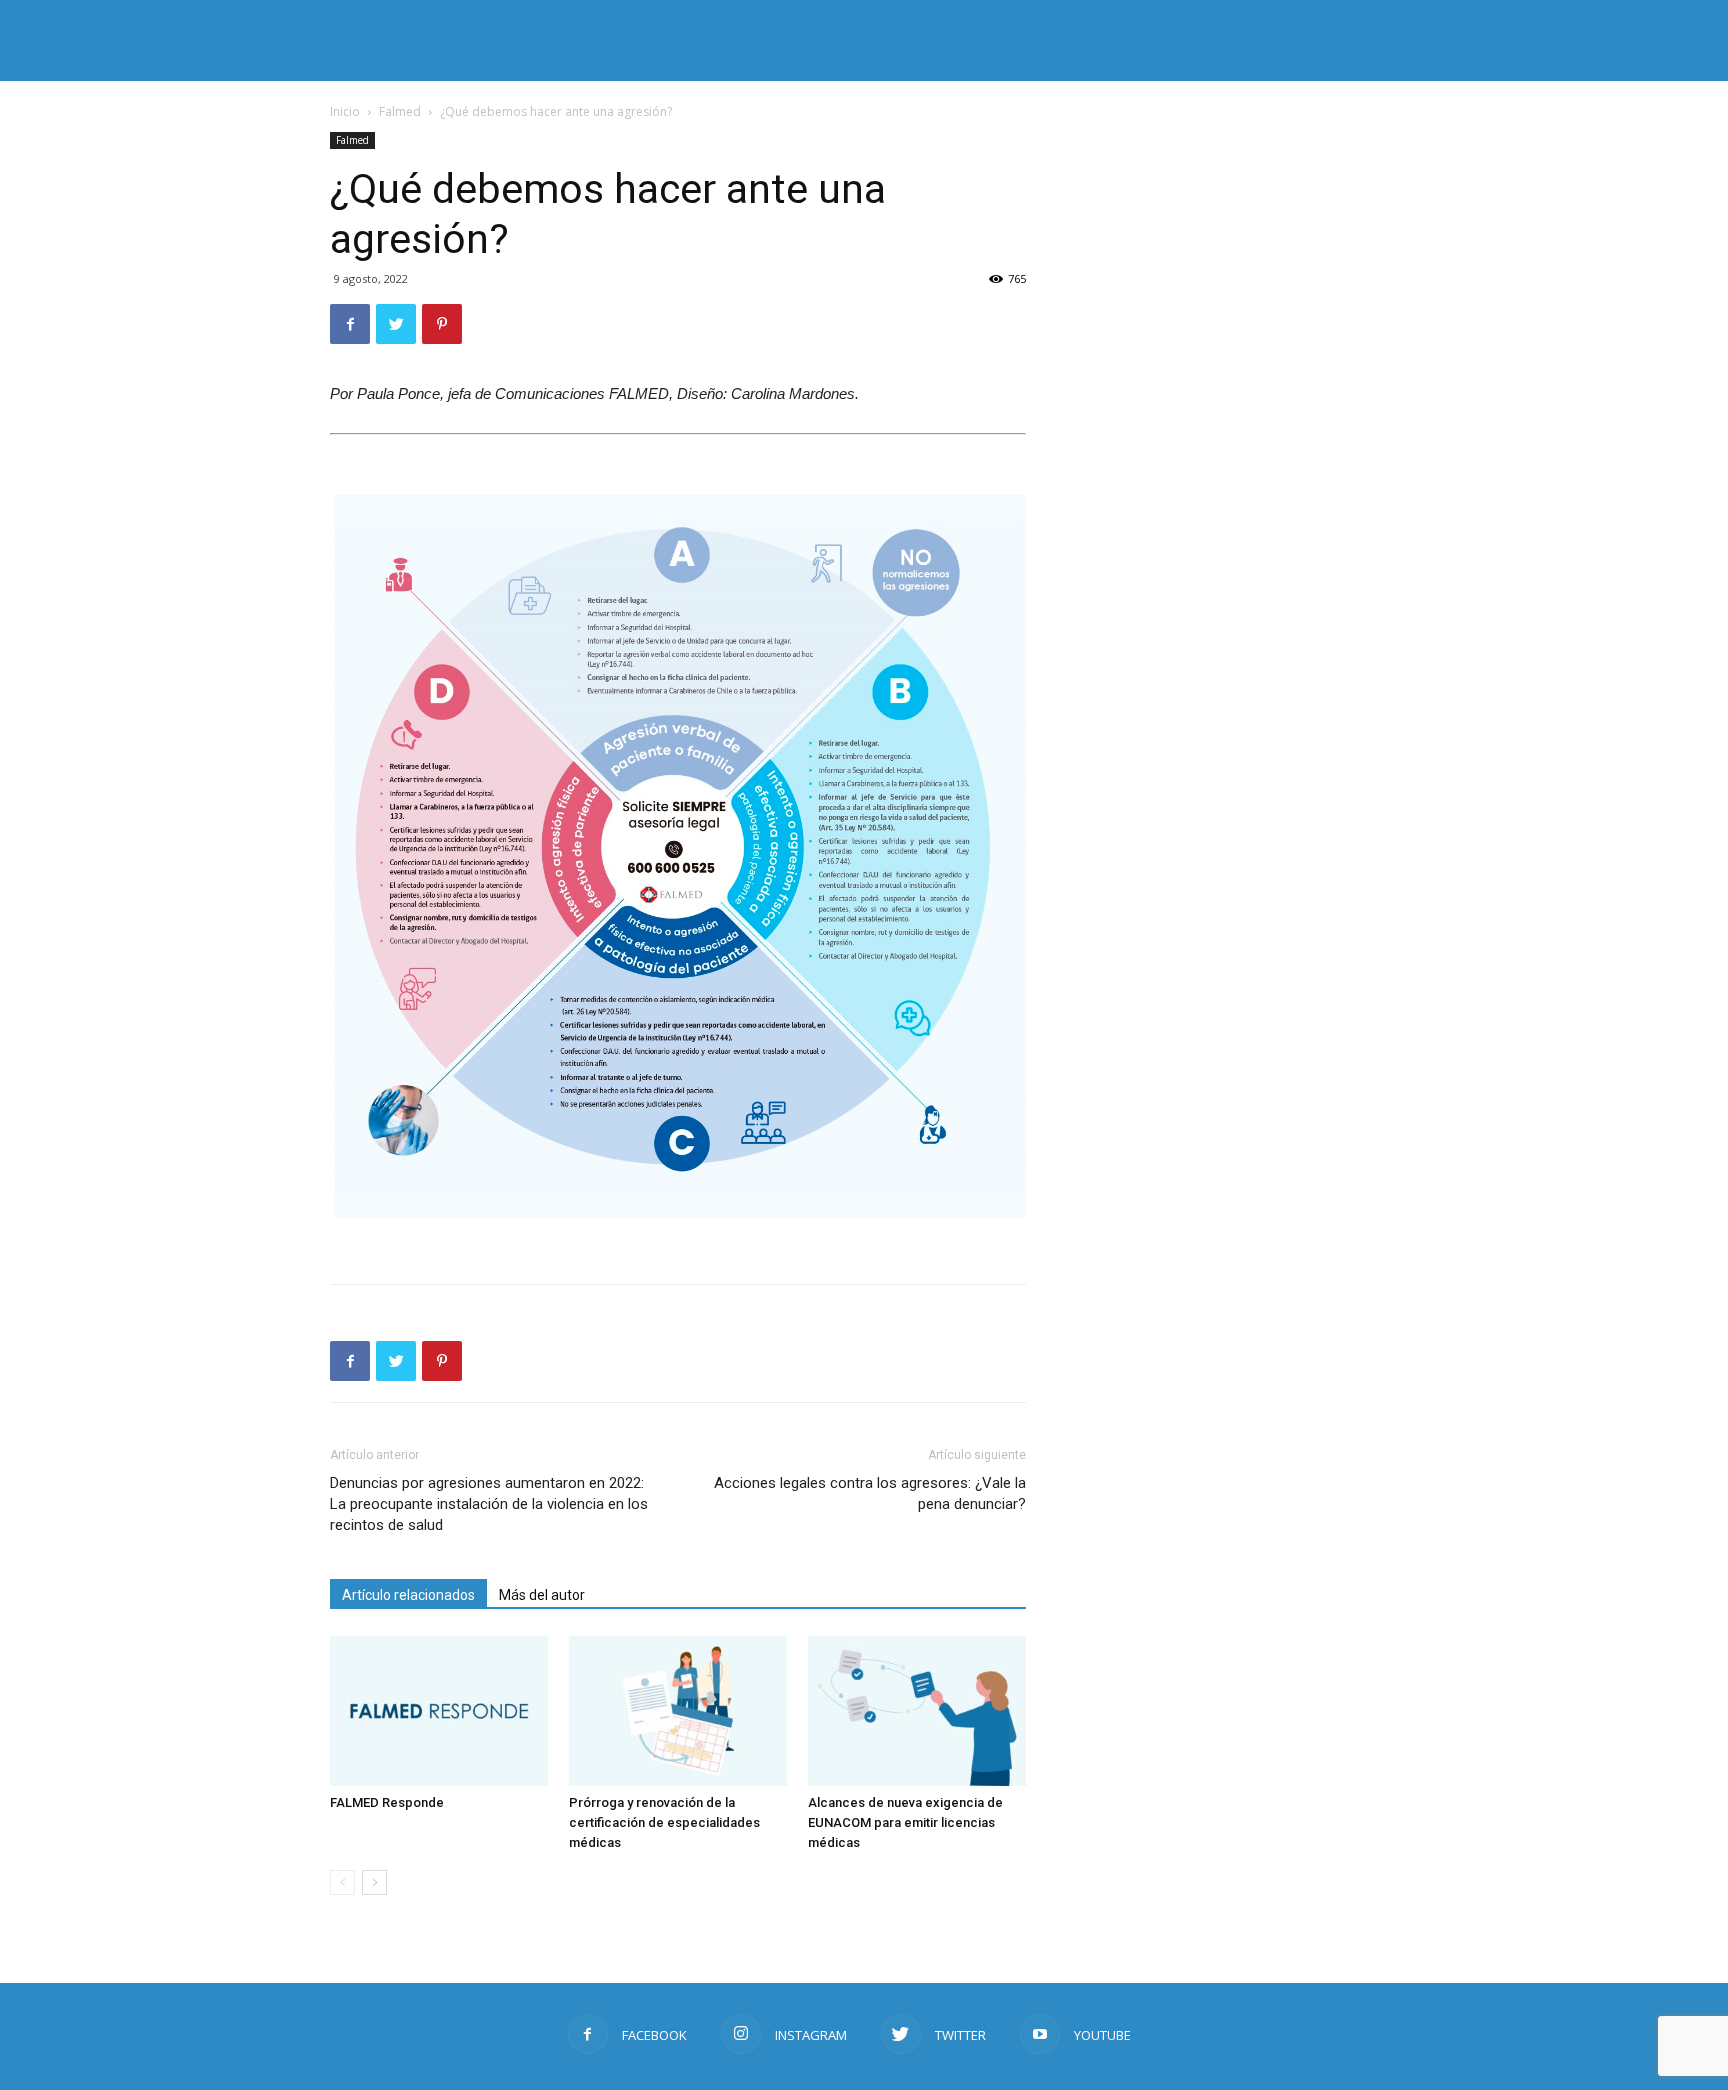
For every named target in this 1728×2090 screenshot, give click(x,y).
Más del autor (542, 1595)
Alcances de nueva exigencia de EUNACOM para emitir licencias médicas (905, 1822)
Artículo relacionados (408, 1595)
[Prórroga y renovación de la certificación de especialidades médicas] (678, 1711)
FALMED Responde (387, 1802)
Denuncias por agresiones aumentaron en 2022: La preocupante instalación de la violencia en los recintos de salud (489, 1504)
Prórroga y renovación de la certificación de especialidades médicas (664, 1822)
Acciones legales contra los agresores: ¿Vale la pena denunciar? (870, 1493)
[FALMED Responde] (439, 1711)
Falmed (400, 111)
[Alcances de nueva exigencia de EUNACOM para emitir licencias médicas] (917, 1711)
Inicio (345, 111)
